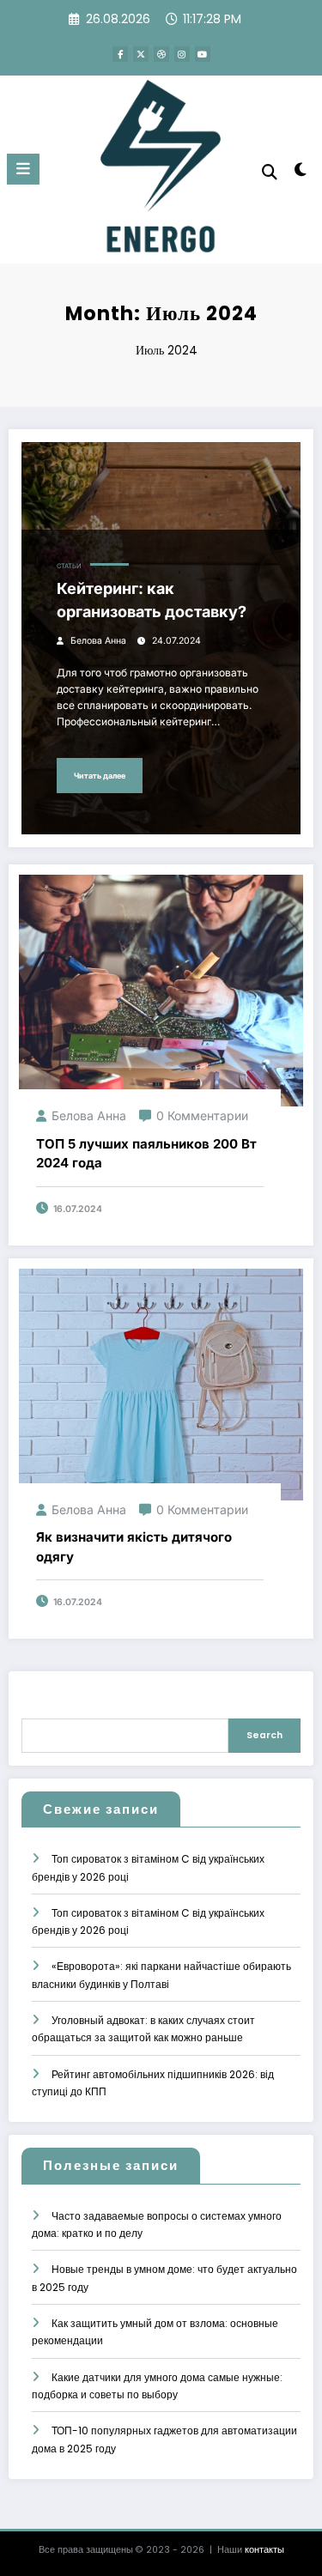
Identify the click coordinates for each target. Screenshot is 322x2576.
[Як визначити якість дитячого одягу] (161, 1383)
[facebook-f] (120, 54)
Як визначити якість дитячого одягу (134, 1547)
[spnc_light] (301, 173)
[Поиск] (270, 172)
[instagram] (182, 54)
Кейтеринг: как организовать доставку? (152, 600)
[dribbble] (161, 54)
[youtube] (203, 54)
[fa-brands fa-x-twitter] (141, 54)
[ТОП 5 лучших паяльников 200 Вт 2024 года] (161, 990)
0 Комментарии (202, 1115)
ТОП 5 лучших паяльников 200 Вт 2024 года (146, 1154)
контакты (264, 2550)
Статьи (69, 566)
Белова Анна (98, 641)
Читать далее (100, 776)
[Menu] (23, 169)
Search (264, 1735)
